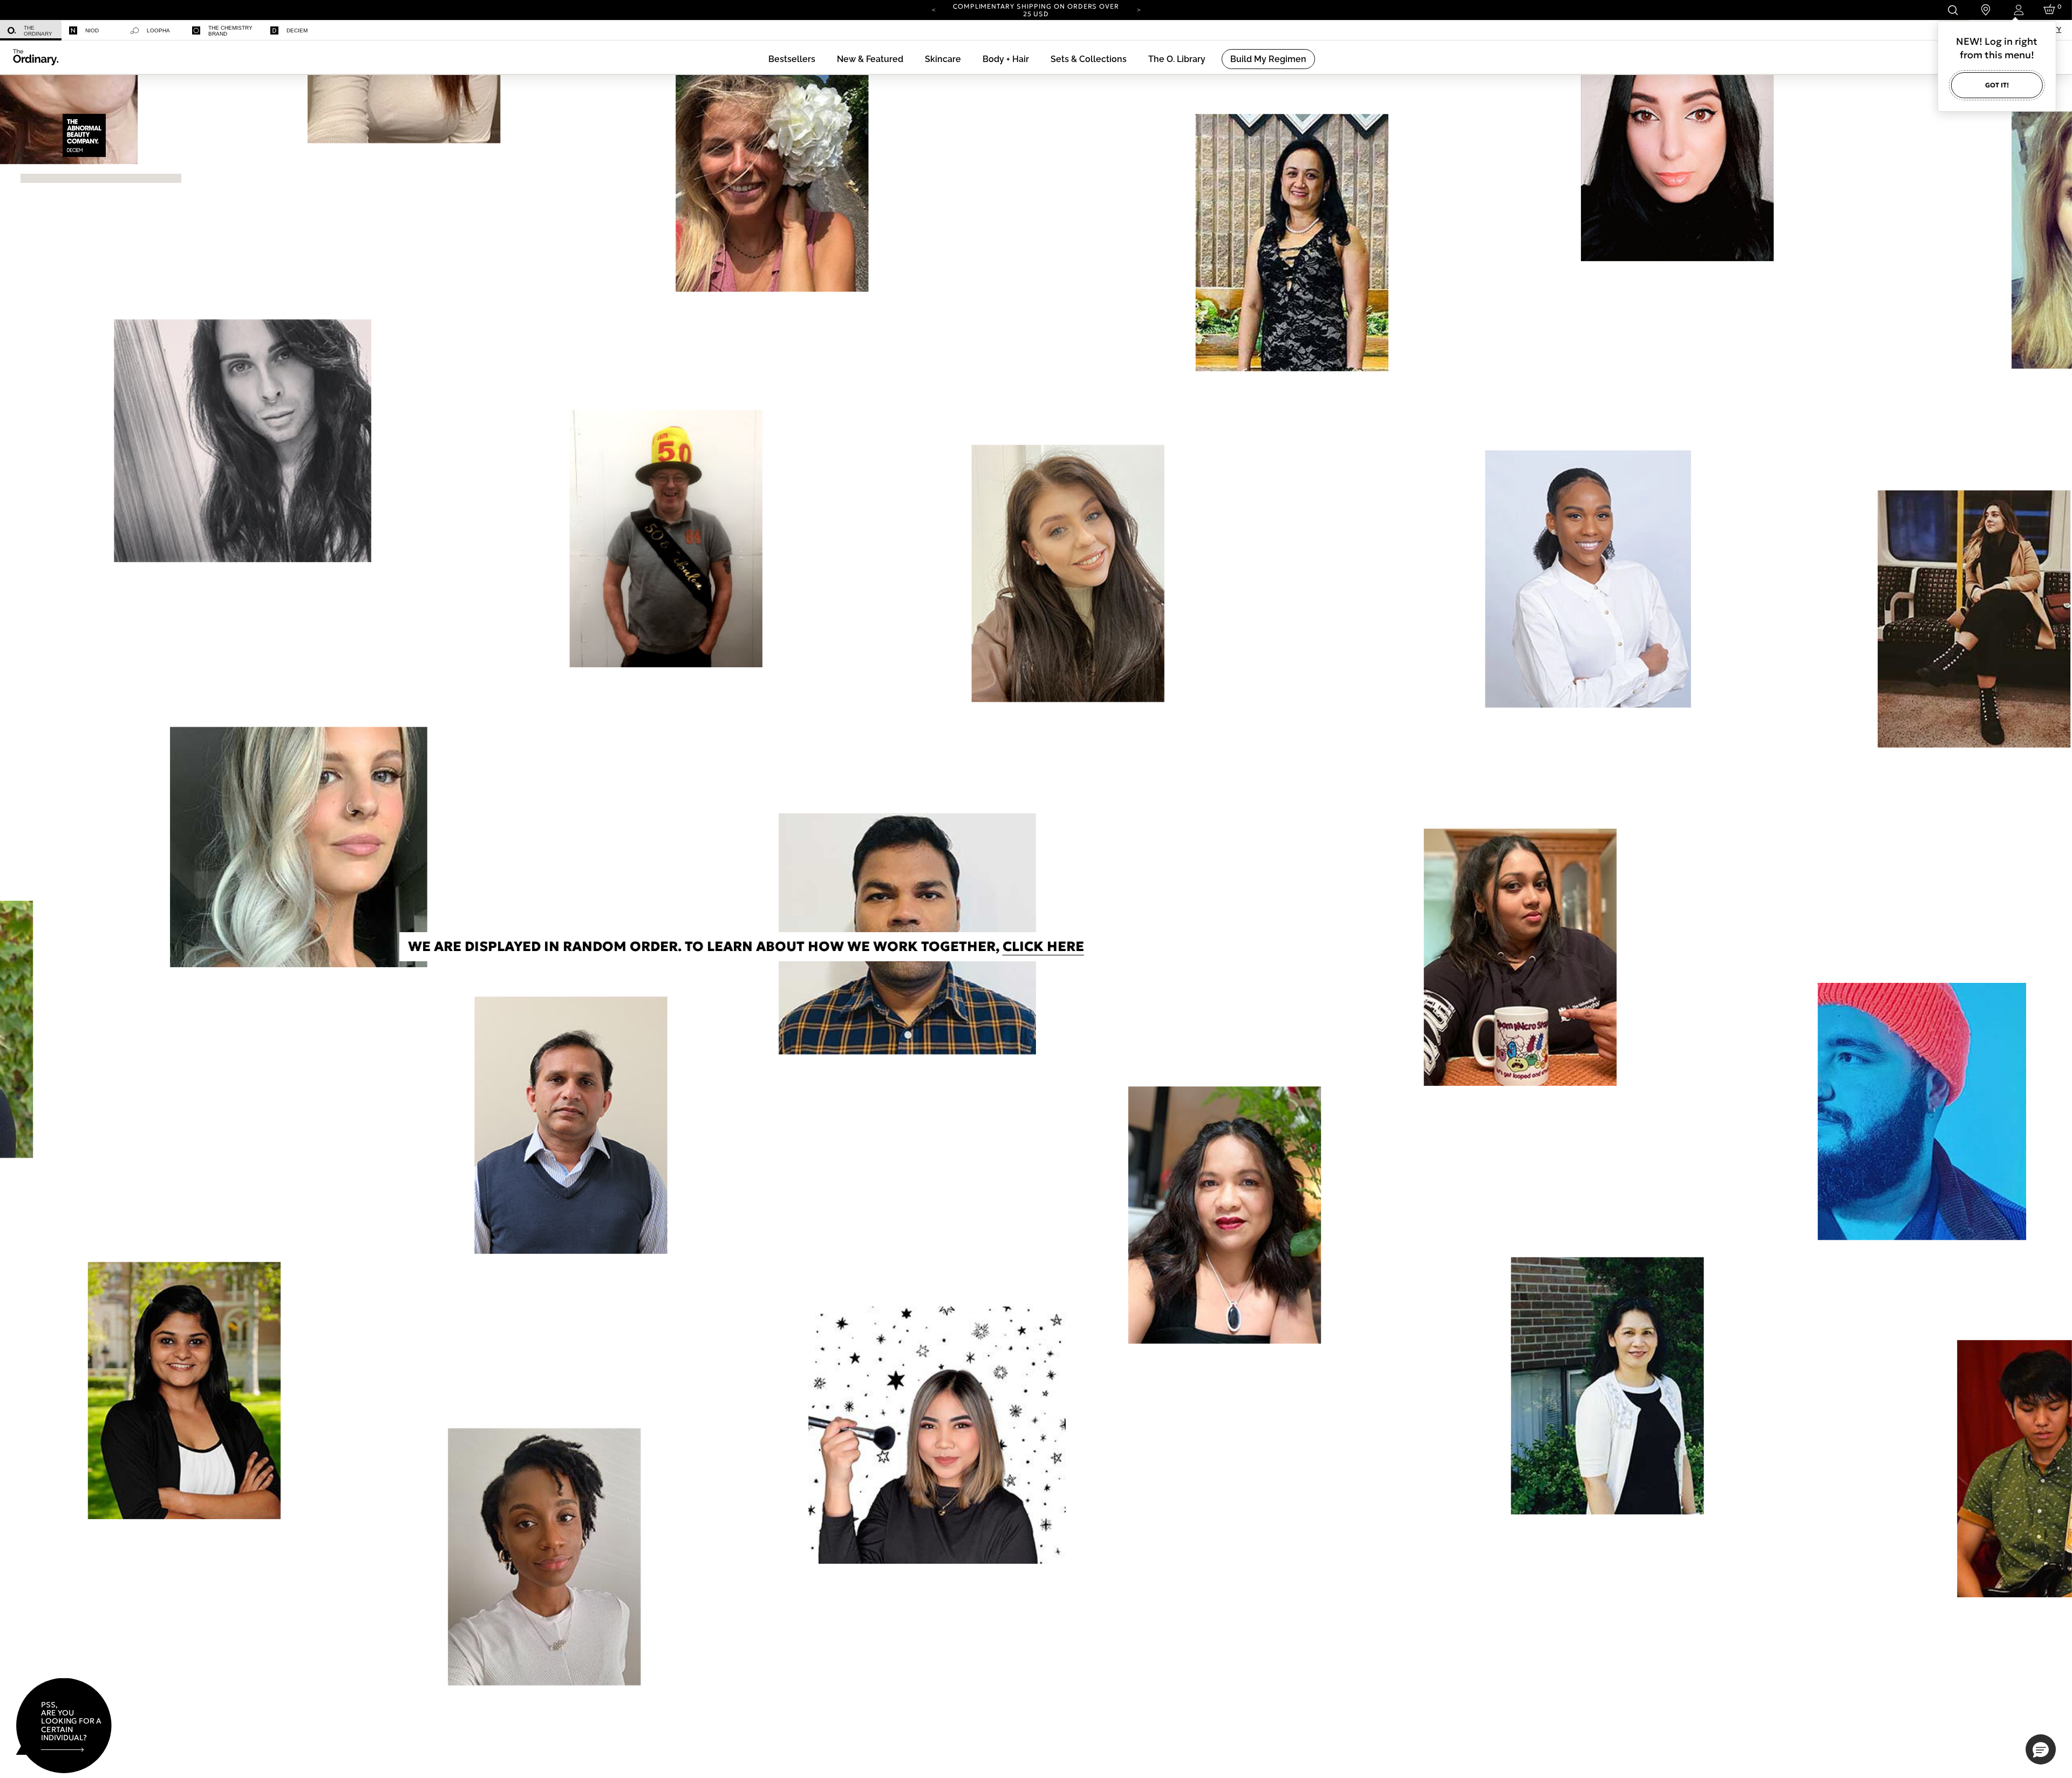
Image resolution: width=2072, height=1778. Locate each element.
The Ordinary (38, 31)
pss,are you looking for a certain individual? (71, 1721)
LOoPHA (158, 30)
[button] (870, 59)
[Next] (1139, 9)
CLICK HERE (598, 946)
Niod (92, 30)
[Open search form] (1952, 10)
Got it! (1997, 85)
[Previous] (933, 9)
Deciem (297, 30)
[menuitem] (31, 30)
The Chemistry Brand (230, 31)
